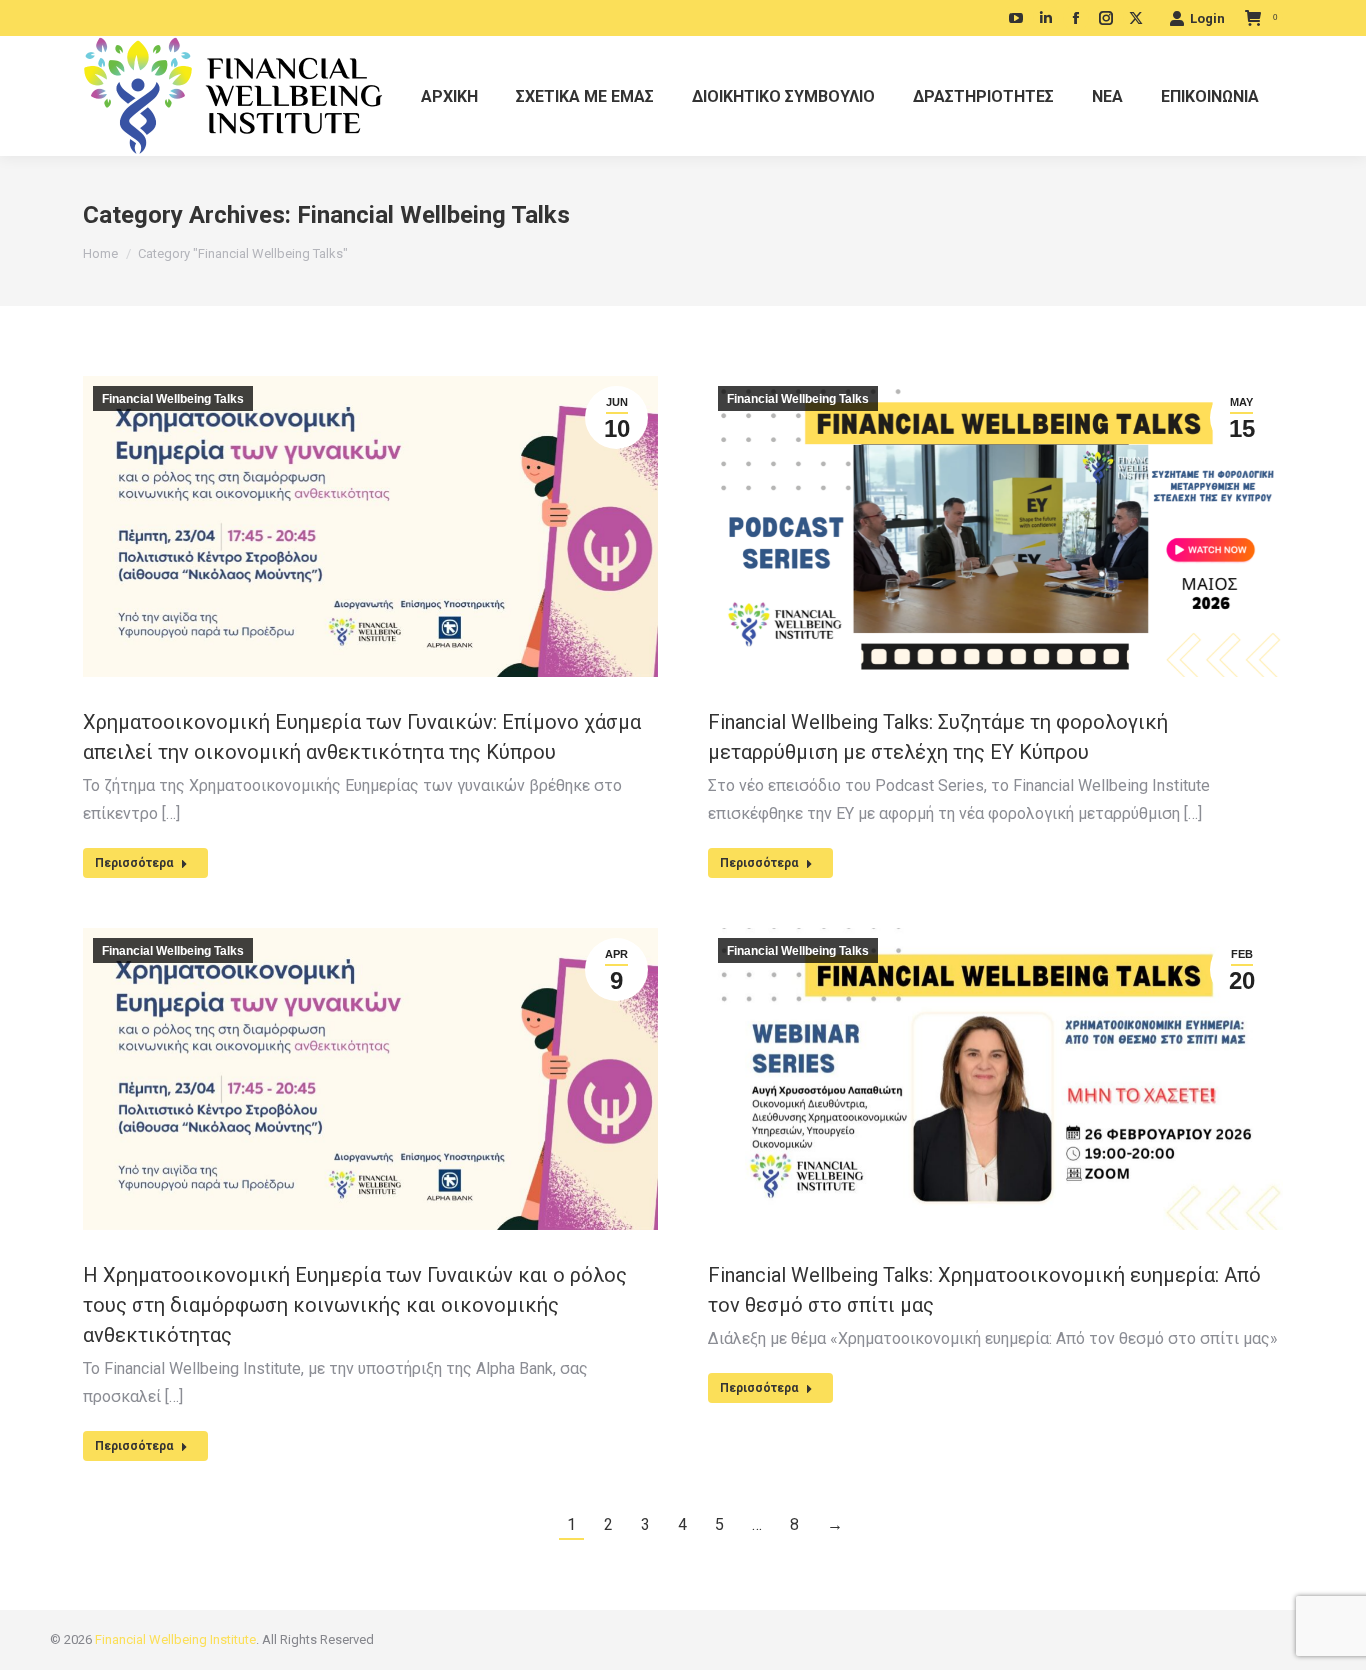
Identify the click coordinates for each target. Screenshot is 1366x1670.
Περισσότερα (134, 863)
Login (1207, 18)
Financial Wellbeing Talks (173, 399)
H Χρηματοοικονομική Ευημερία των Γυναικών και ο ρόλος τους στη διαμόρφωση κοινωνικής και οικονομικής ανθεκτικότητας (355, 1305)
